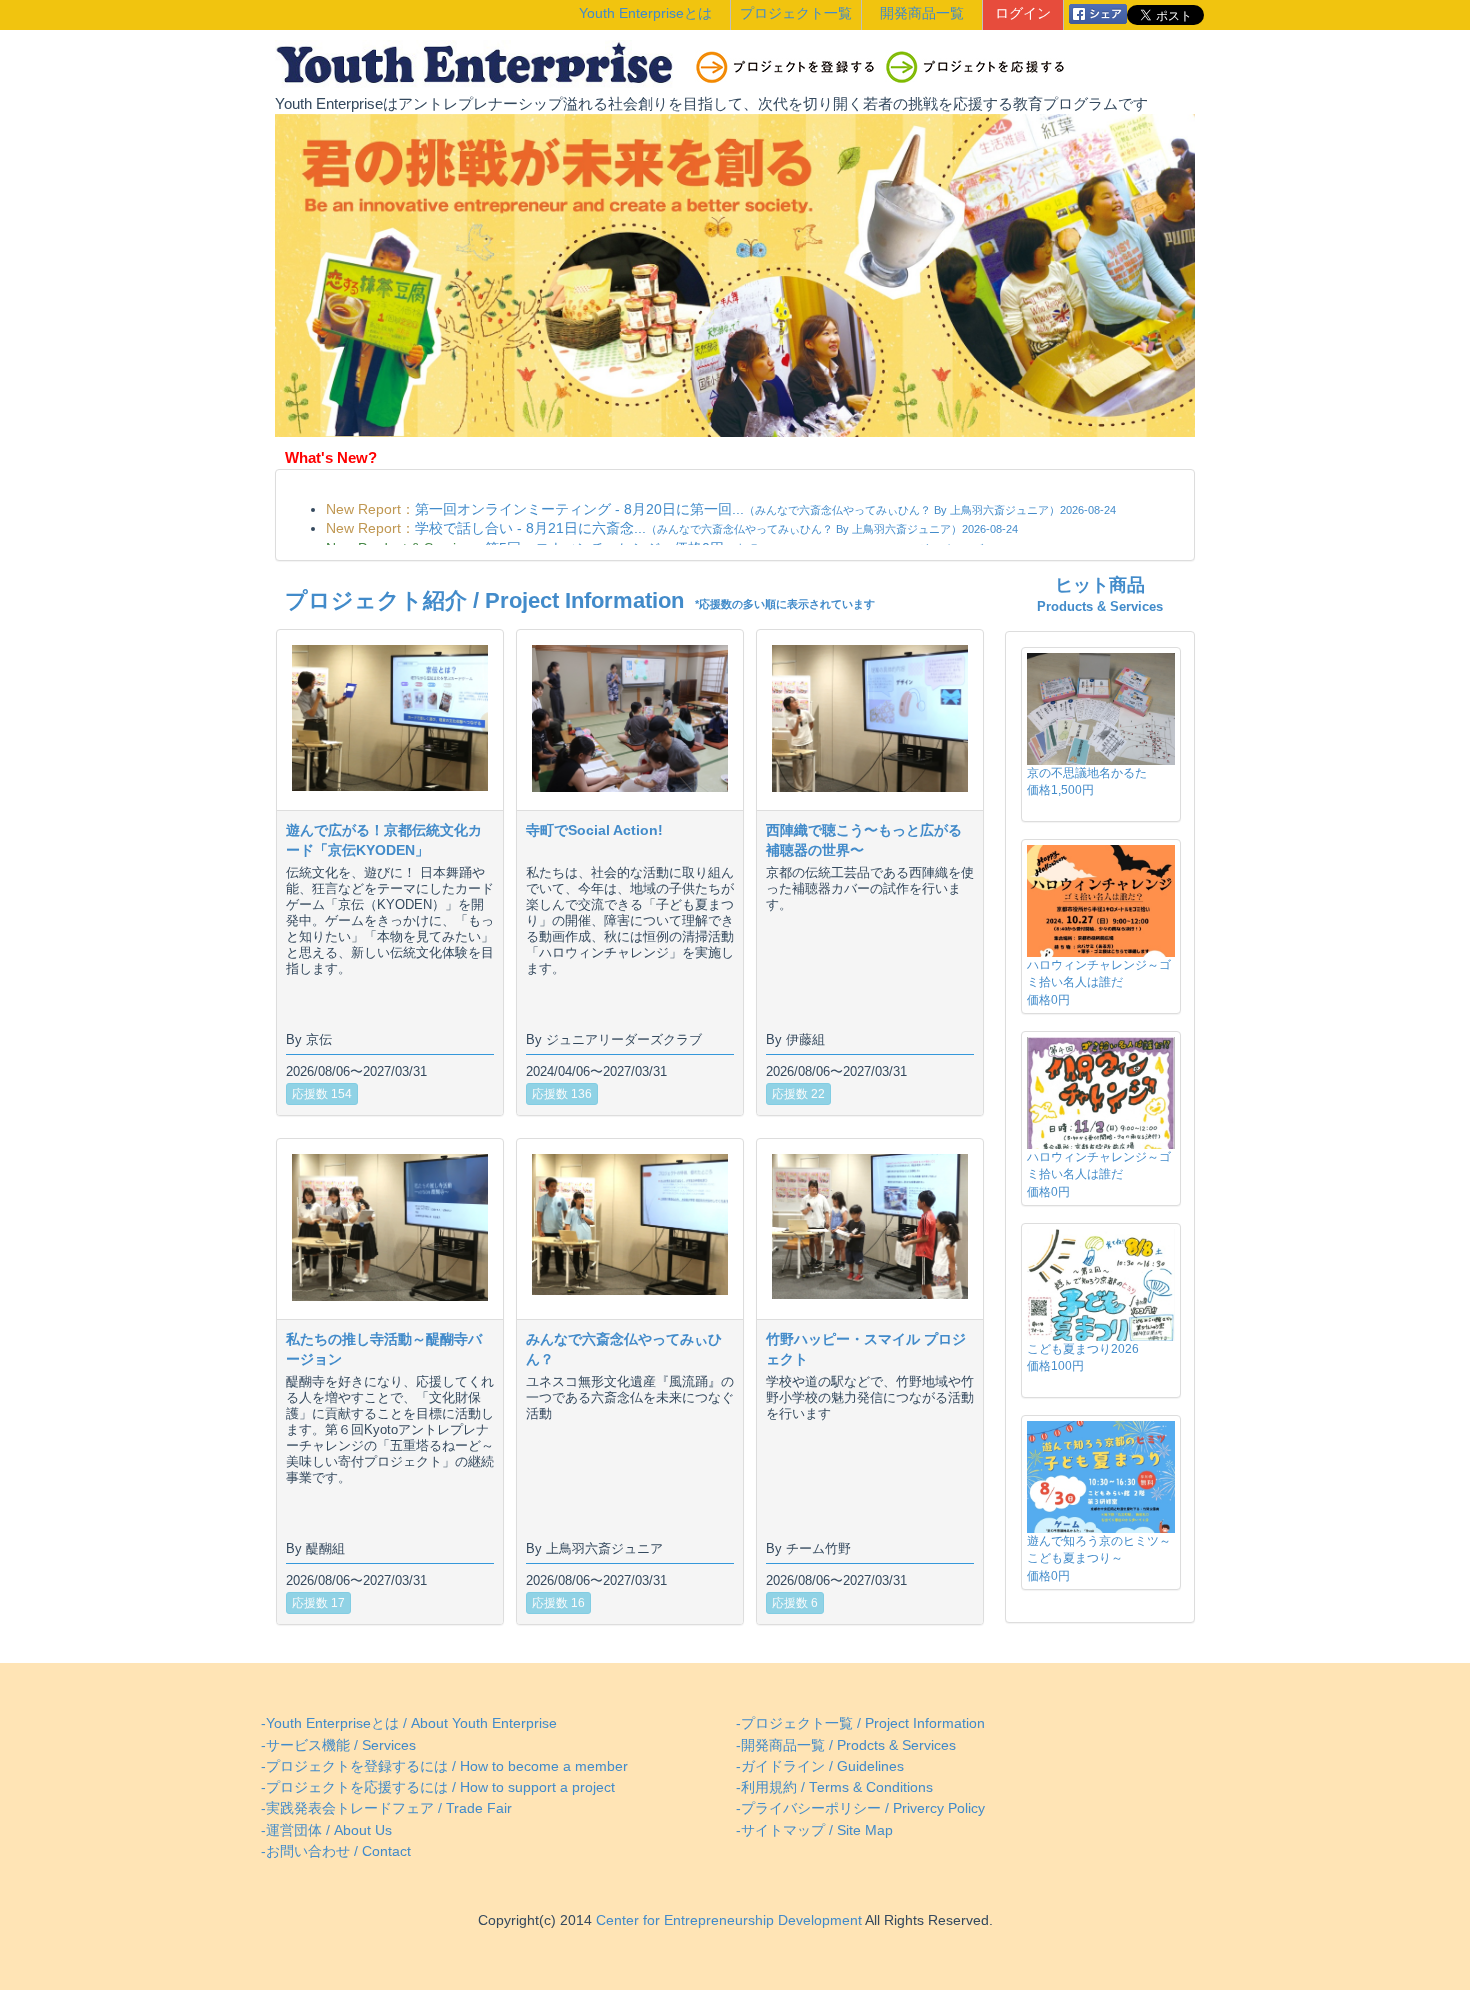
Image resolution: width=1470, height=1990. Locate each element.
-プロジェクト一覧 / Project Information (860, 1723)
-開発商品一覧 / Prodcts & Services (846, 1745)
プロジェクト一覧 (796, 13)
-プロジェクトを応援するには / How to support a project (438, 1787)
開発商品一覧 (922, 13)
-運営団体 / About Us (326, 1830)
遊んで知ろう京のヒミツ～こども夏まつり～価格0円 (1099, 1558)
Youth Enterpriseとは (645, 13)
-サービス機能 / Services (338, 1745)
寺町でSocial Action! (594, 830)
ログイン (1023, 13)
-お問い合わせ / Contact (336, 1851)
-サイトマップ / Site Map (814, 1830)
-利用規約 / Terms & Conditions (834, 1787)
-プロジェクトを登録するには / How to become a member (444, 1766)
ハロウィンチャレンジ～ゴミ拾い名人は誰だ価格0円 (1099, 982)
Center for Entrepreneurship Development (727, 1920)
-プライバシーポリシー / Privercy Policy (860, 1808)
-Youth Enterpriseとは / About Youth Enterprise (409, 1723)
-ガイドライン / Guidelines (820, 1766)
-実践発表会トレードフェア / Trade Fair (386, 1808)
